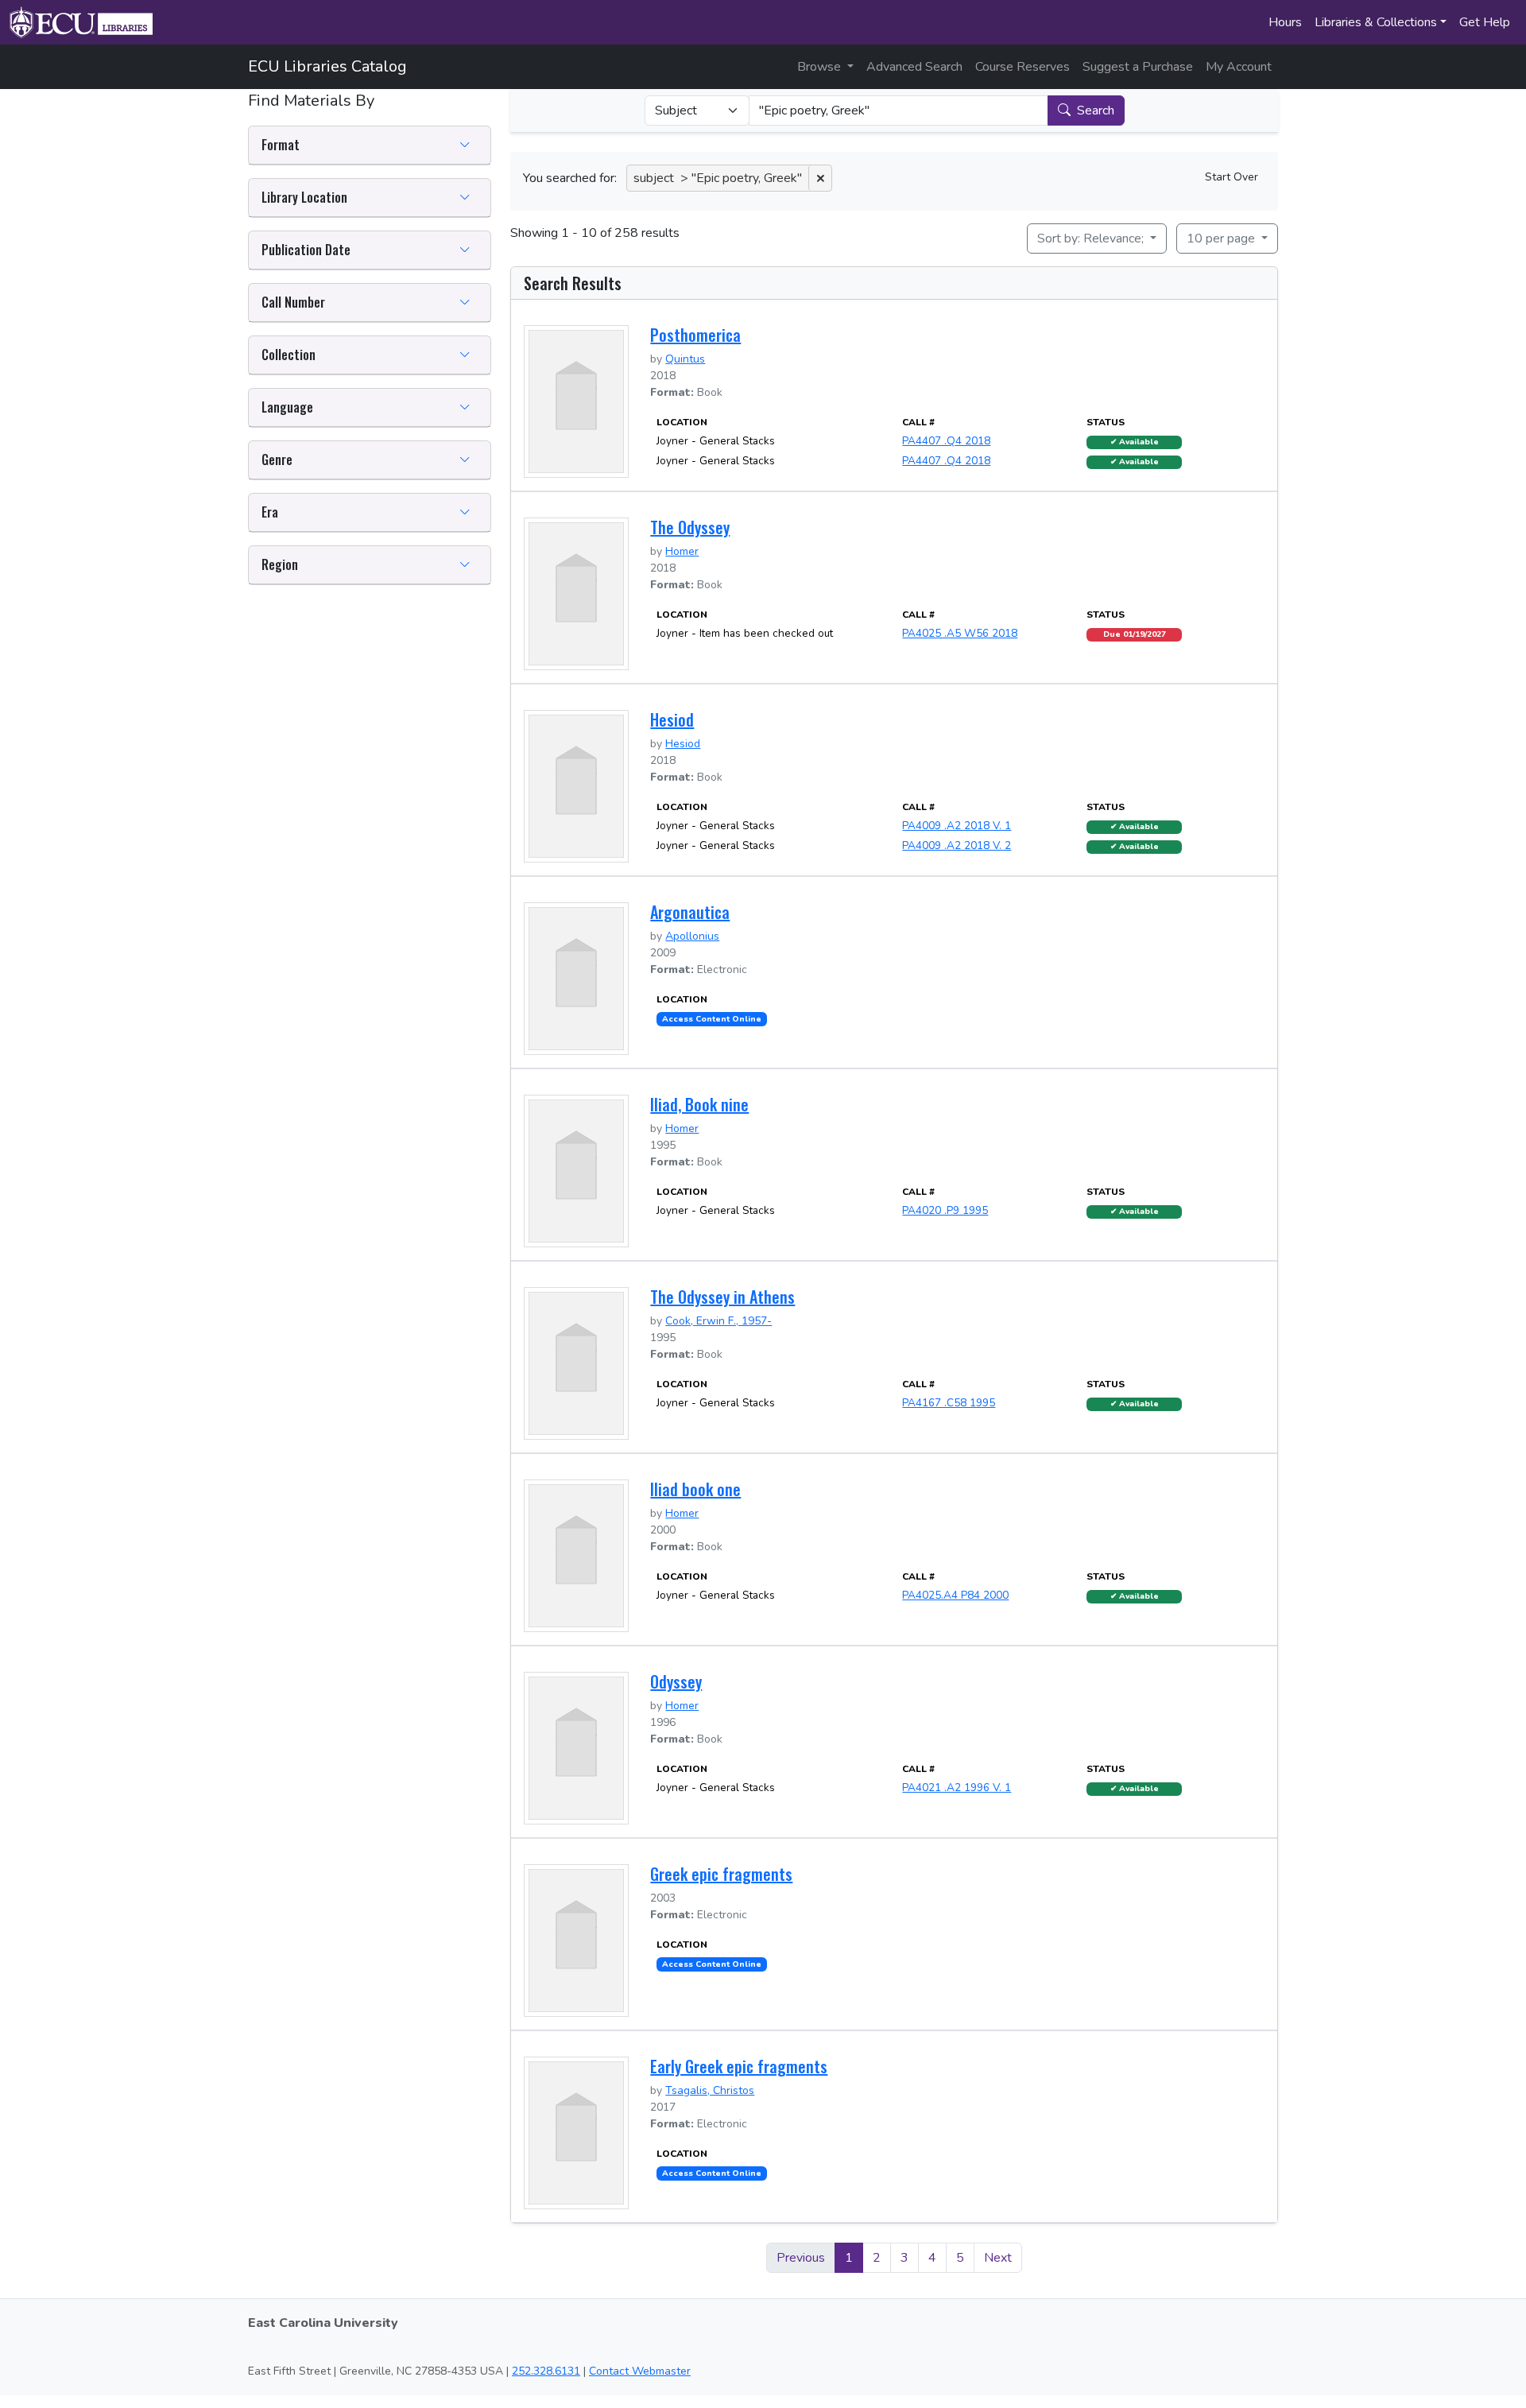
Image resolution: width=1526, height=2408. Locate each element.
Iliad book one (695, 1489)
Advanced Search (914, 67)
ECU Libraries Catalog (327, 66)
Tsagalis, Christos (710, 2090)
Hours (1285, 22)
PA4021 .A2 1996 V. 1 (957, 1788)
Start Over (1232, 177)
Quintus (685, 359)
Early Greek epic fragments (739, 2066)
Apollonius (692, 936)
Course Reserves (1022, 67)
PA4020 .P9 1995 (945, 1210)
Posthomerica (695, 335)
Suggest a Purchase (1138, 67)
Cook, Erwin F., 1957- (718, 1321)
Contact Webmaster (640, 2371)
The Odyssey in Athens (722, 1297)
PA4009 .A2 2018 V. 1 (957, 826)
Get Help (1485, 22)
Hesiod (672, 719)
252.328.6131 (546, 2371)
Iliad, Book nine (699, 1104)
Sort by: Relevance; (1092, 238)
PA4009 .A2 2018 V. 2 (957, 845)
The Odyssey (690, 527)
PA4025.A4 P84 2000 (955, 1595)
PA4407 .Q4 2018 (946, 441)
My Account (1239, 67)
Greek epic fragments (721, 1874)
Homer (682, 551)
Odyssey (676, 1681)
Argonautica (690, 912)
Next (998, 2258)
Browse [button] (821, 67)
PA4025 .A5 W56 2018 (960, 633)
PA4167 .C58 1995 (949, 1403)
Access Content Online (712, 1019)
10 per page (1222, 238)
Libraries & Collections (1376, 22)
